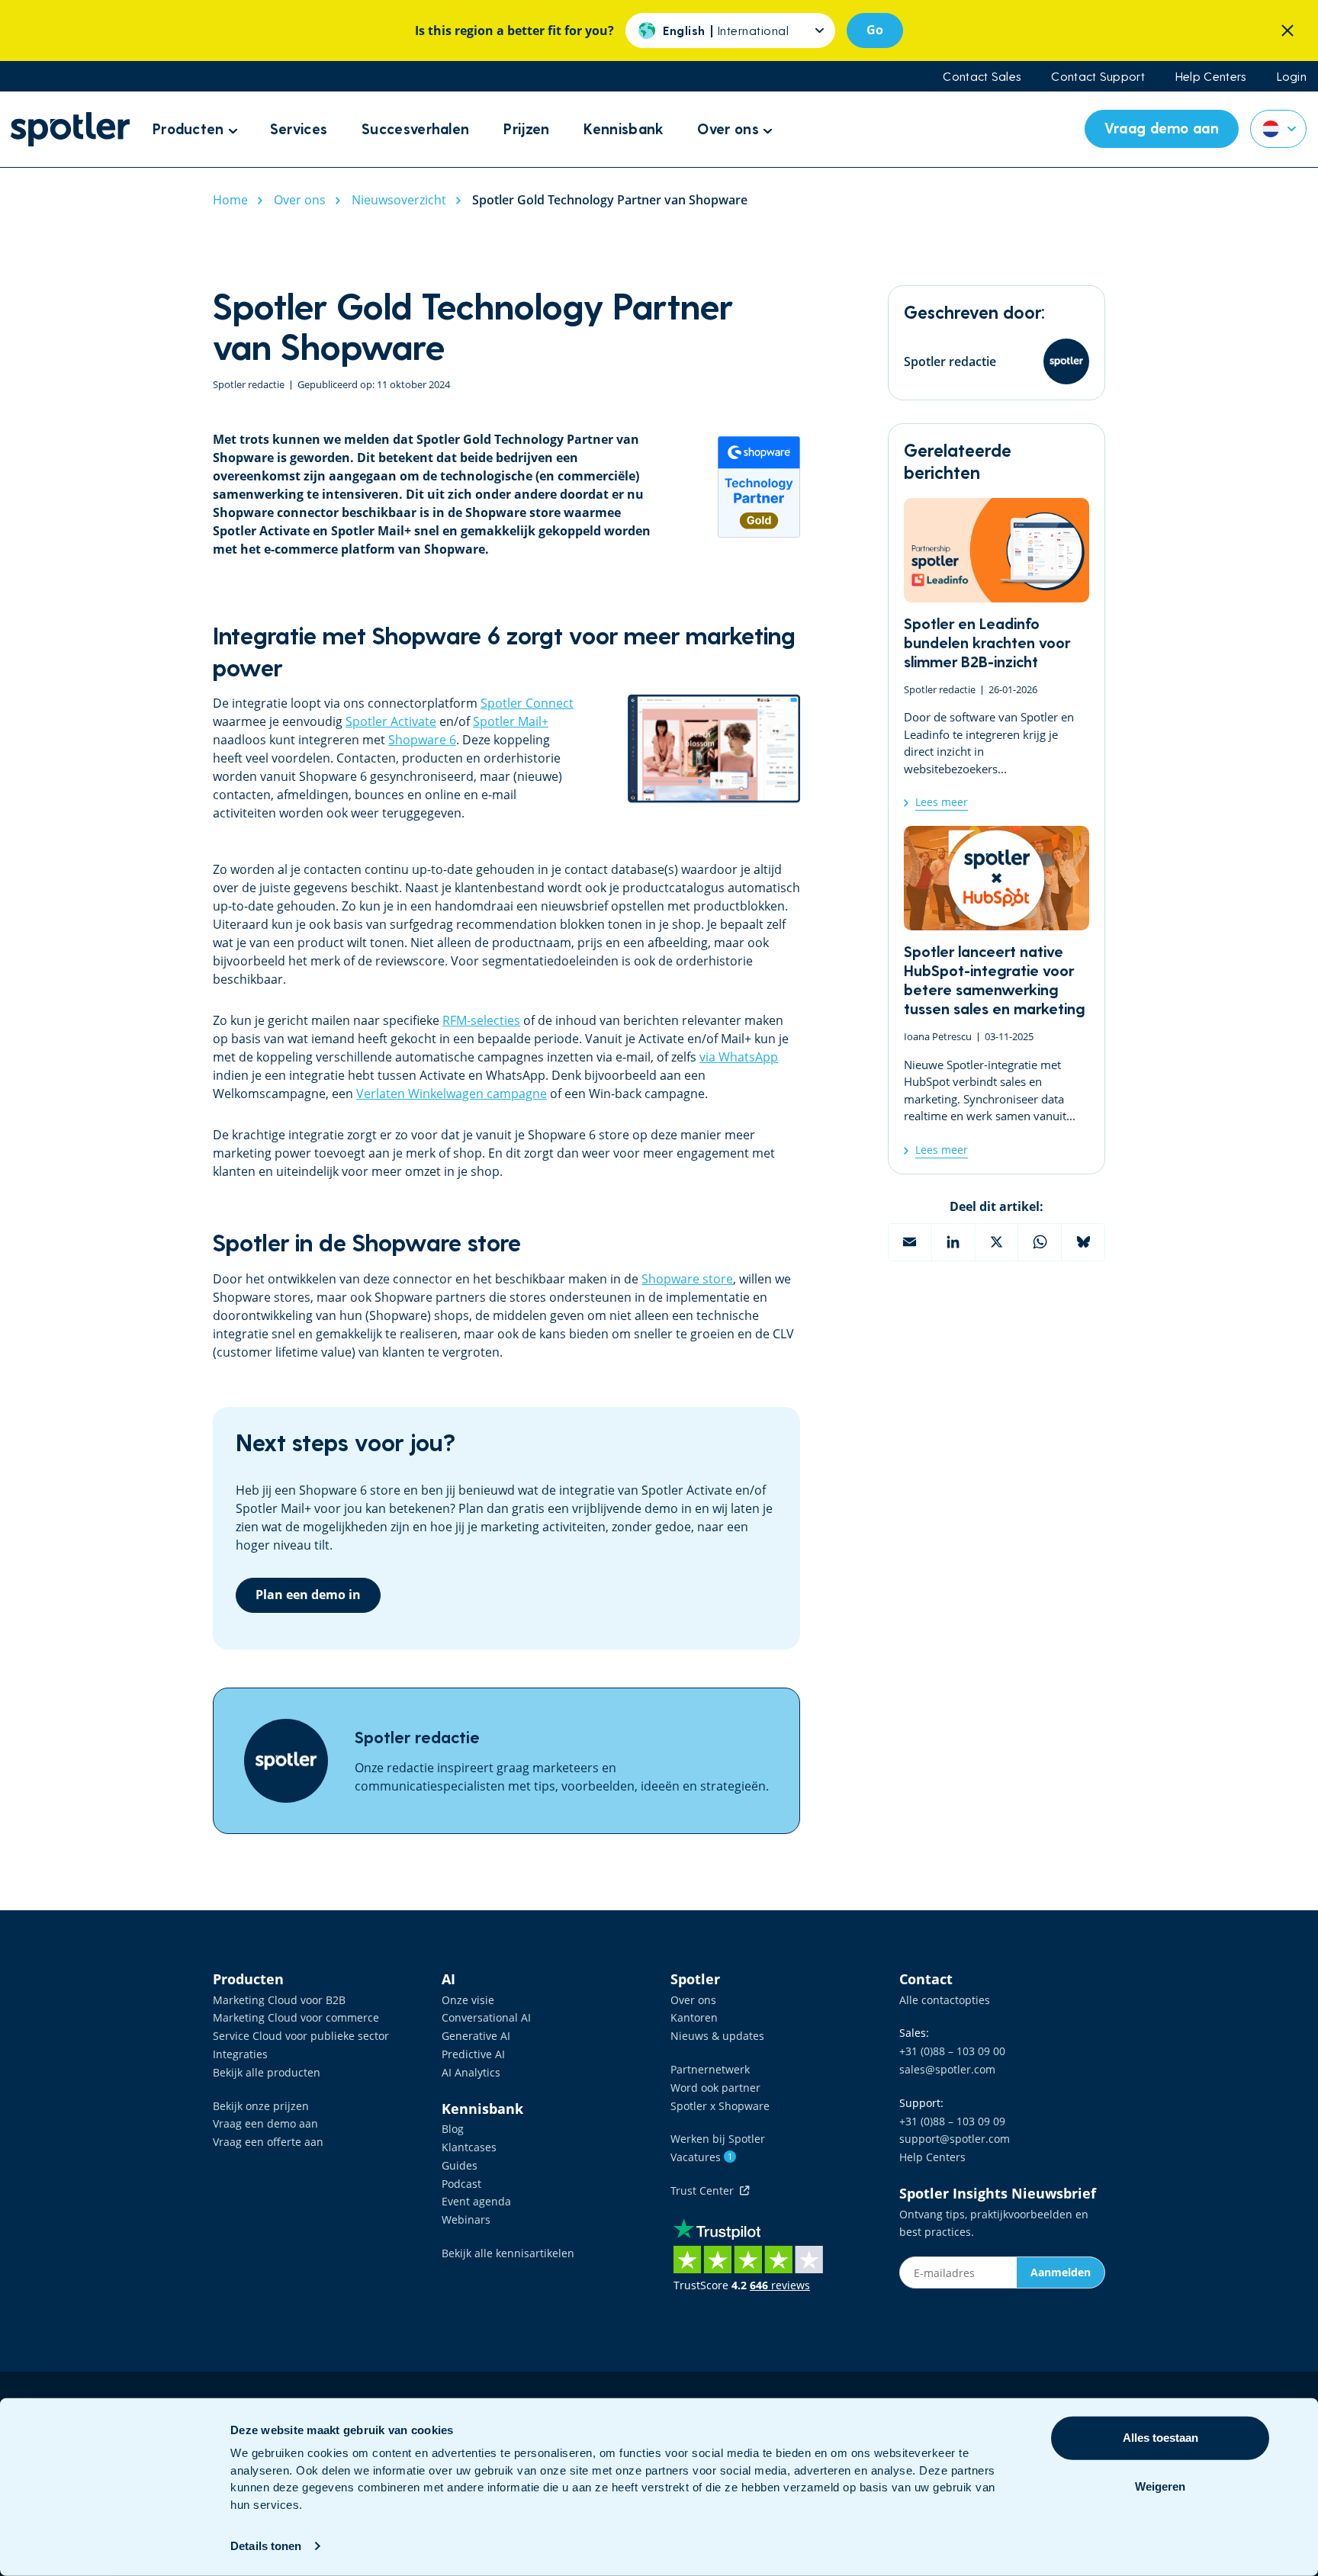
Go (875, 30)
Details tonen (266, 2546)
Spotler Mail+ (511, 721)
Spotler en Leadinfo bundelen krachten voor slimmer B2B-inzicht (997, 654)
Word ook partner (715, 2088)
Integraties (240, 2054)
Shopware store (687, 1279)
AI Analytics (471, 2072)
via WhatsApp (739, 1057)
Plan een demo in (308, 1595)
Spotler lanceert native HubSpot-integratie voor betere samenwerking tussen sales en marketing (997, 992)
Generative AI (476, 2036)
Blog (453, 2129)
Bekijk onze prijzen (261, 2106)
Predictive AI (473, 2054)
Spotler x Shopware (720, 2106)
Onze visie (468, 2000)
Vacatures (701, 2157)
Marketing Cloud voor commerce (296, 2017)
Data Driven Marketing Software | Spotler (70, 129)
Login (1292, 76)
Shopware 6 (422, 740)
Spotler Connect (527, 703)
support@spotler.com (955, 2139)
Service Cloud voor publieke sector (301, 2036)
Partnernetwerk (710, 2069)
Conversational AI (486, 2017)
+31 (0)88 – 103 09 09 (952, 2121)
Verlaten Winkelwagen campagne (452, 1094)
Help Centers (1211, 76)
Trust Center (705, 2191)
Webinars (466, 2219)
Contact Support (1098, 76)
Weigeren (1160, 2486)
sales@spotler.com (947, 2069)
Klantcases (469, 2147)
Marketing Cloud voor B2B (279, 2000)
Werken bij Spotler (718, 2139)
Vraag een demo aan (265, 2123)
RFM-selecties (481, 1020)
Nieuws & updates (717, 2036)
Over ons (693, 2000)
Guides (460, 2165)
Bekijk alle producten (267, 2072)
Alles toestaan (1160, 2438)
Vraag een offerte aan (268, 2142)
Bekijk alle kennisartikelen (508, 2253)
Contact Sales (982, 76)
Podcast (461, 2184)
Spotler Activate (391, 721)
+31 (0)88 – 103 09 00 (952, 2051)
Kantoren (694, 2017)
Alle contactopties (945, 2000)
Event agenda (476, 2201)
